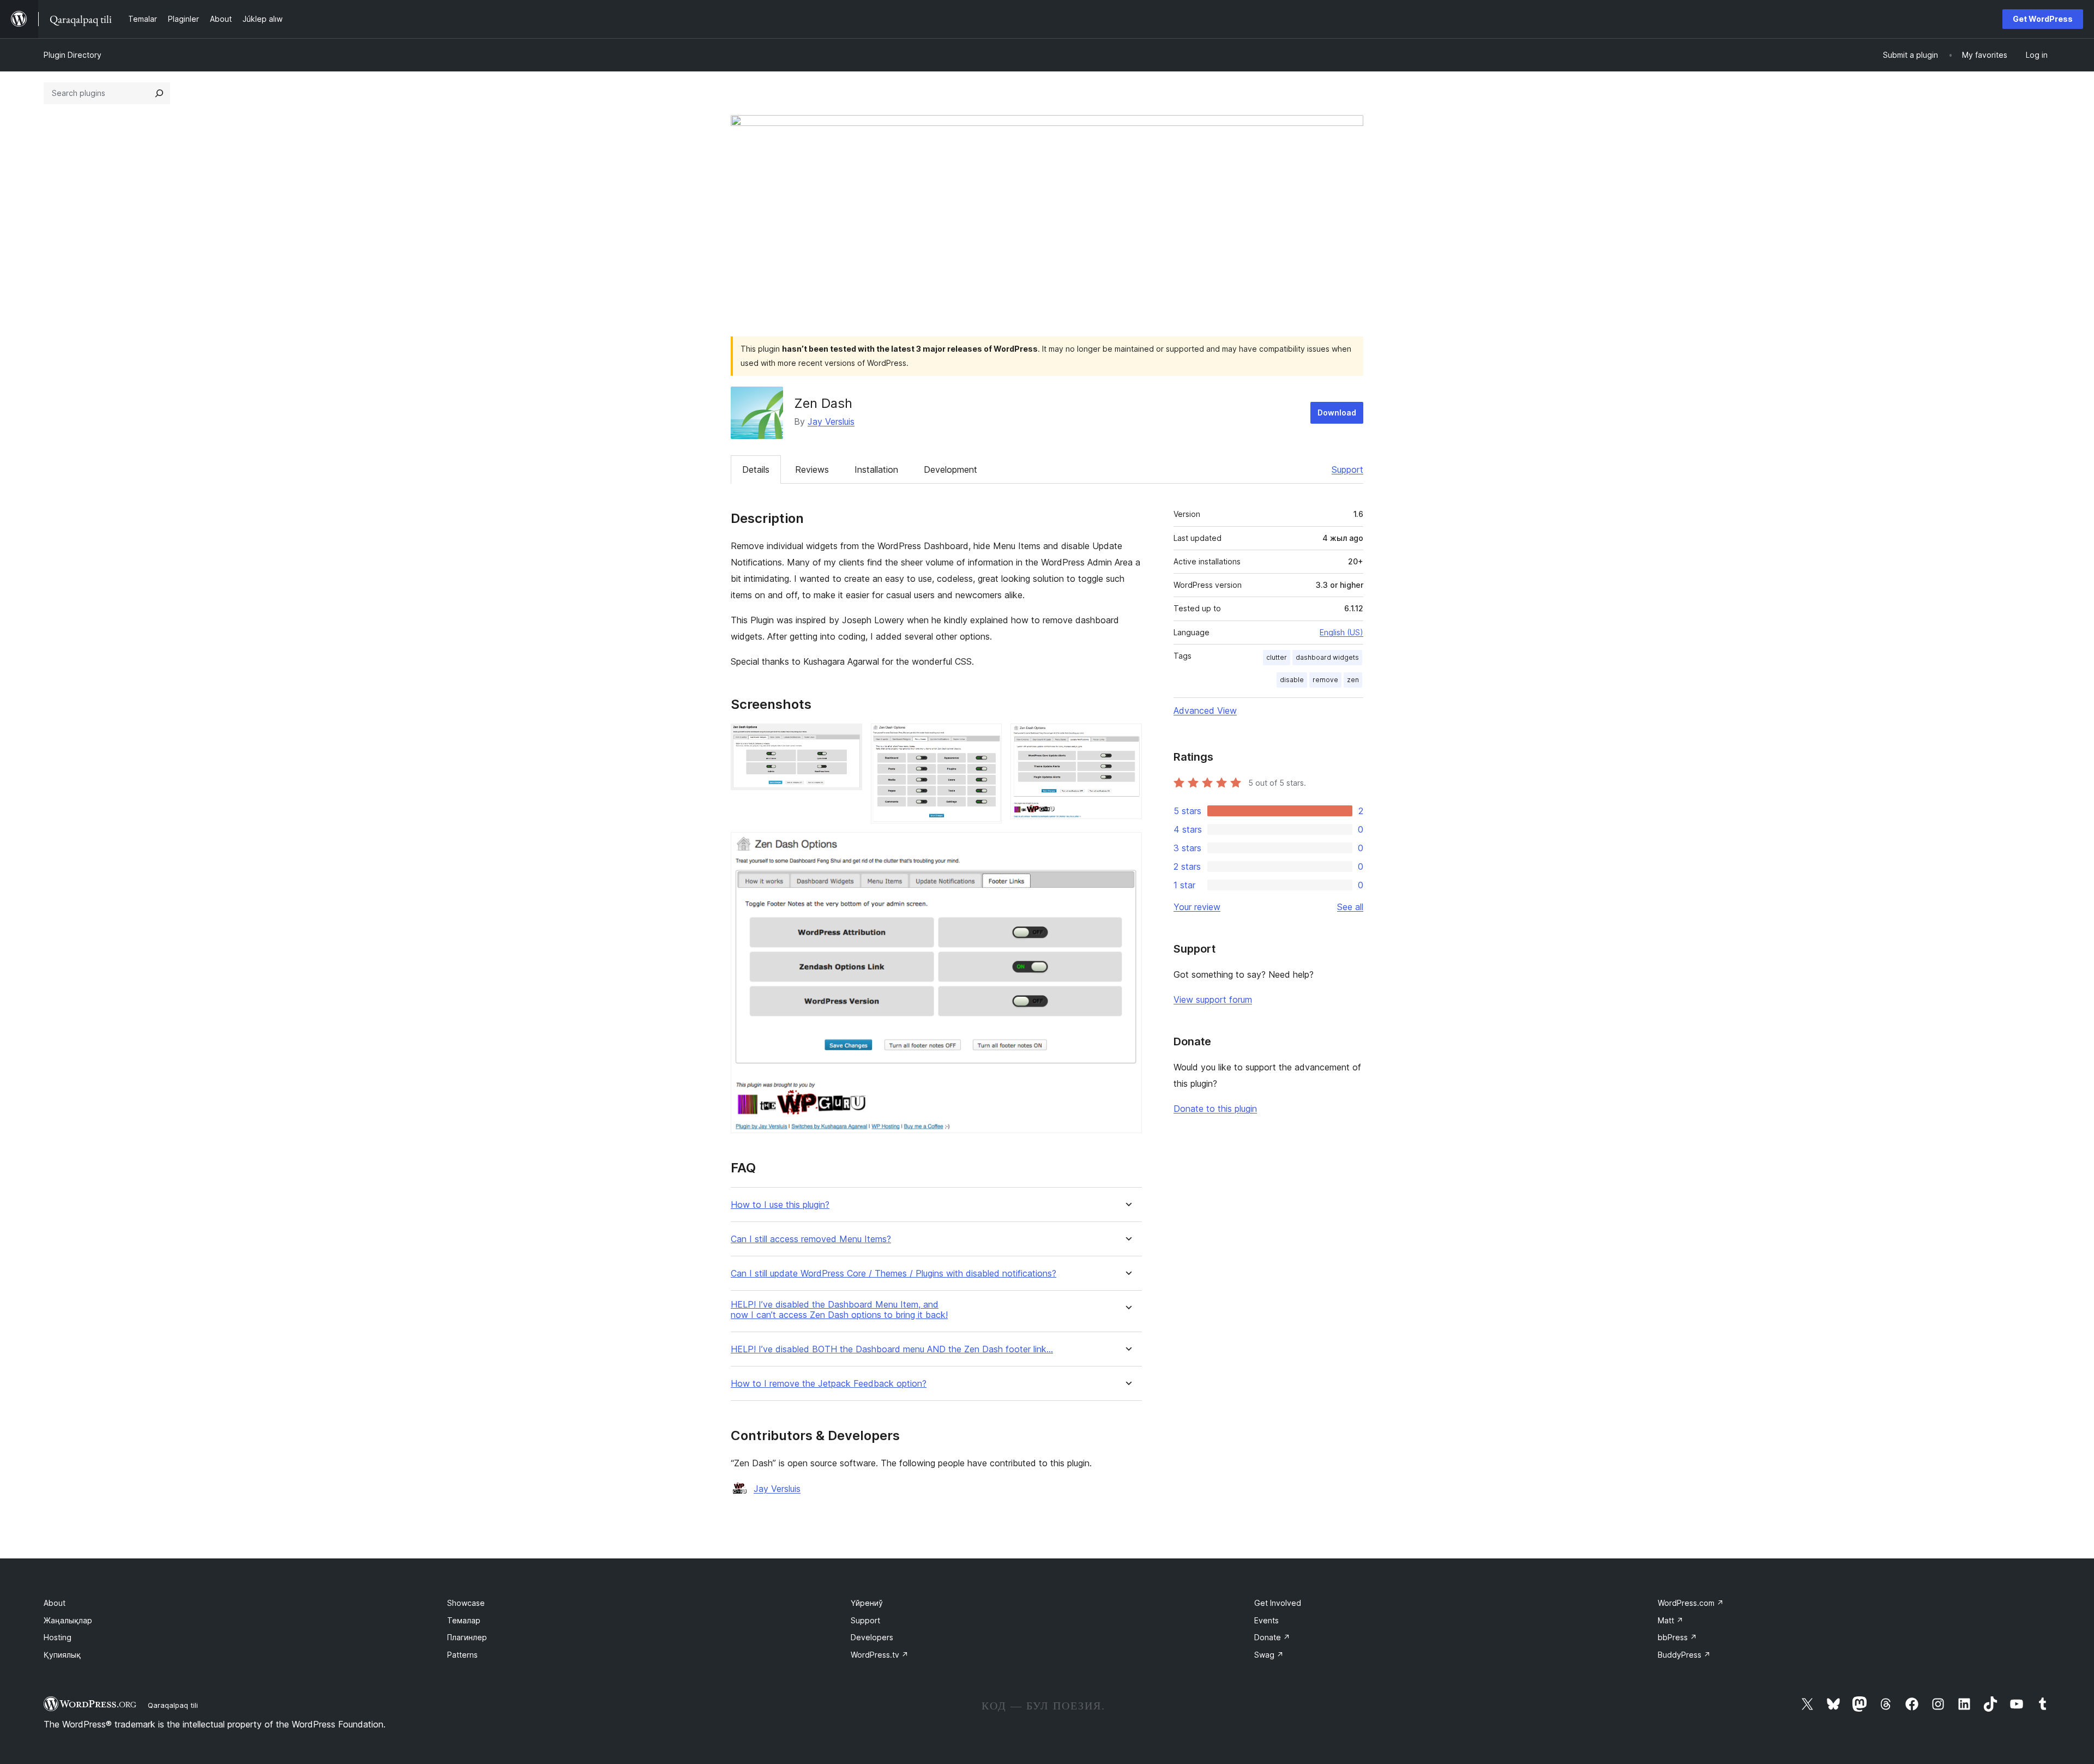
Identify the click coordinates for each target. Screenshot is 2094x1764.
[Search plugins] (159, 93)
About (55, 1603)
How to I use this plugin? (780, 1205)
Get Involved (1278, 1603)
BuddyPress (1684, 1655)
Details (756, 469)
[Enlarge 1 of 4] (847, 738)
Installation (876, 469)
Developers (872, 1637)
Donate (1272, 1637)
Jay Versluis (831, 422)
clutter (1277, 657)
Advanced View (1205, 711)
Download (1337, 413)
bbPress (1677, 1637)
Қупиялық (62, 1655)
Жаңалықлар (68, 1620)
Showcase (466, 1603)
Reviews (812, 469)
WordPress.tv (880, 1655)
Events (1266, 1620)
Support (1347, 469)
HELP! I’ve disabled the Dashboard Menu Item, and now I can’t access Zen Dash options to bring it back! (839, 1310)
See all (1350, 907)
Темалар (464, 1620)
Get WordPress (2043, 19)
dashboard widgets (1327, 657)
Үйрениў (867, 1603)
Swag (1269, 1655)
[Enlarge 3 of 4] (1127, 738)
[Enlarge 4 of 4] (1127, 847)
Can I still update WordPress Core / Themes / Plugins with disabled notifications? (893, 1274)
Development (950, 469)
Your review (1197, 907)
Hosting (58, 1637)
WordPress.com (1691, 1603)
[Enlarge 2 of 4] (987, 738)
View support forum (1213, 1000)
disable (1292, 680)
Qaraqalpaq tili (173, 1705)
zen (1353, 680)
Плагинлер (467, 1637)
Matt (1671, 1620)
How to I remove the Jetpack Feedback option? (829, 1384)
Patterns (462, 1655)
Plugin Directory (73, 55)
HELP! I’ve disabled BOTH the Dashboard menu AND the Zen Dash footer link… (892, 1349)
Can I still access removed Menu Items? (811, 1239)
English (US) (1341, 632)
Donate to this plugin (1215, 1109)
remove (1325, 680)
